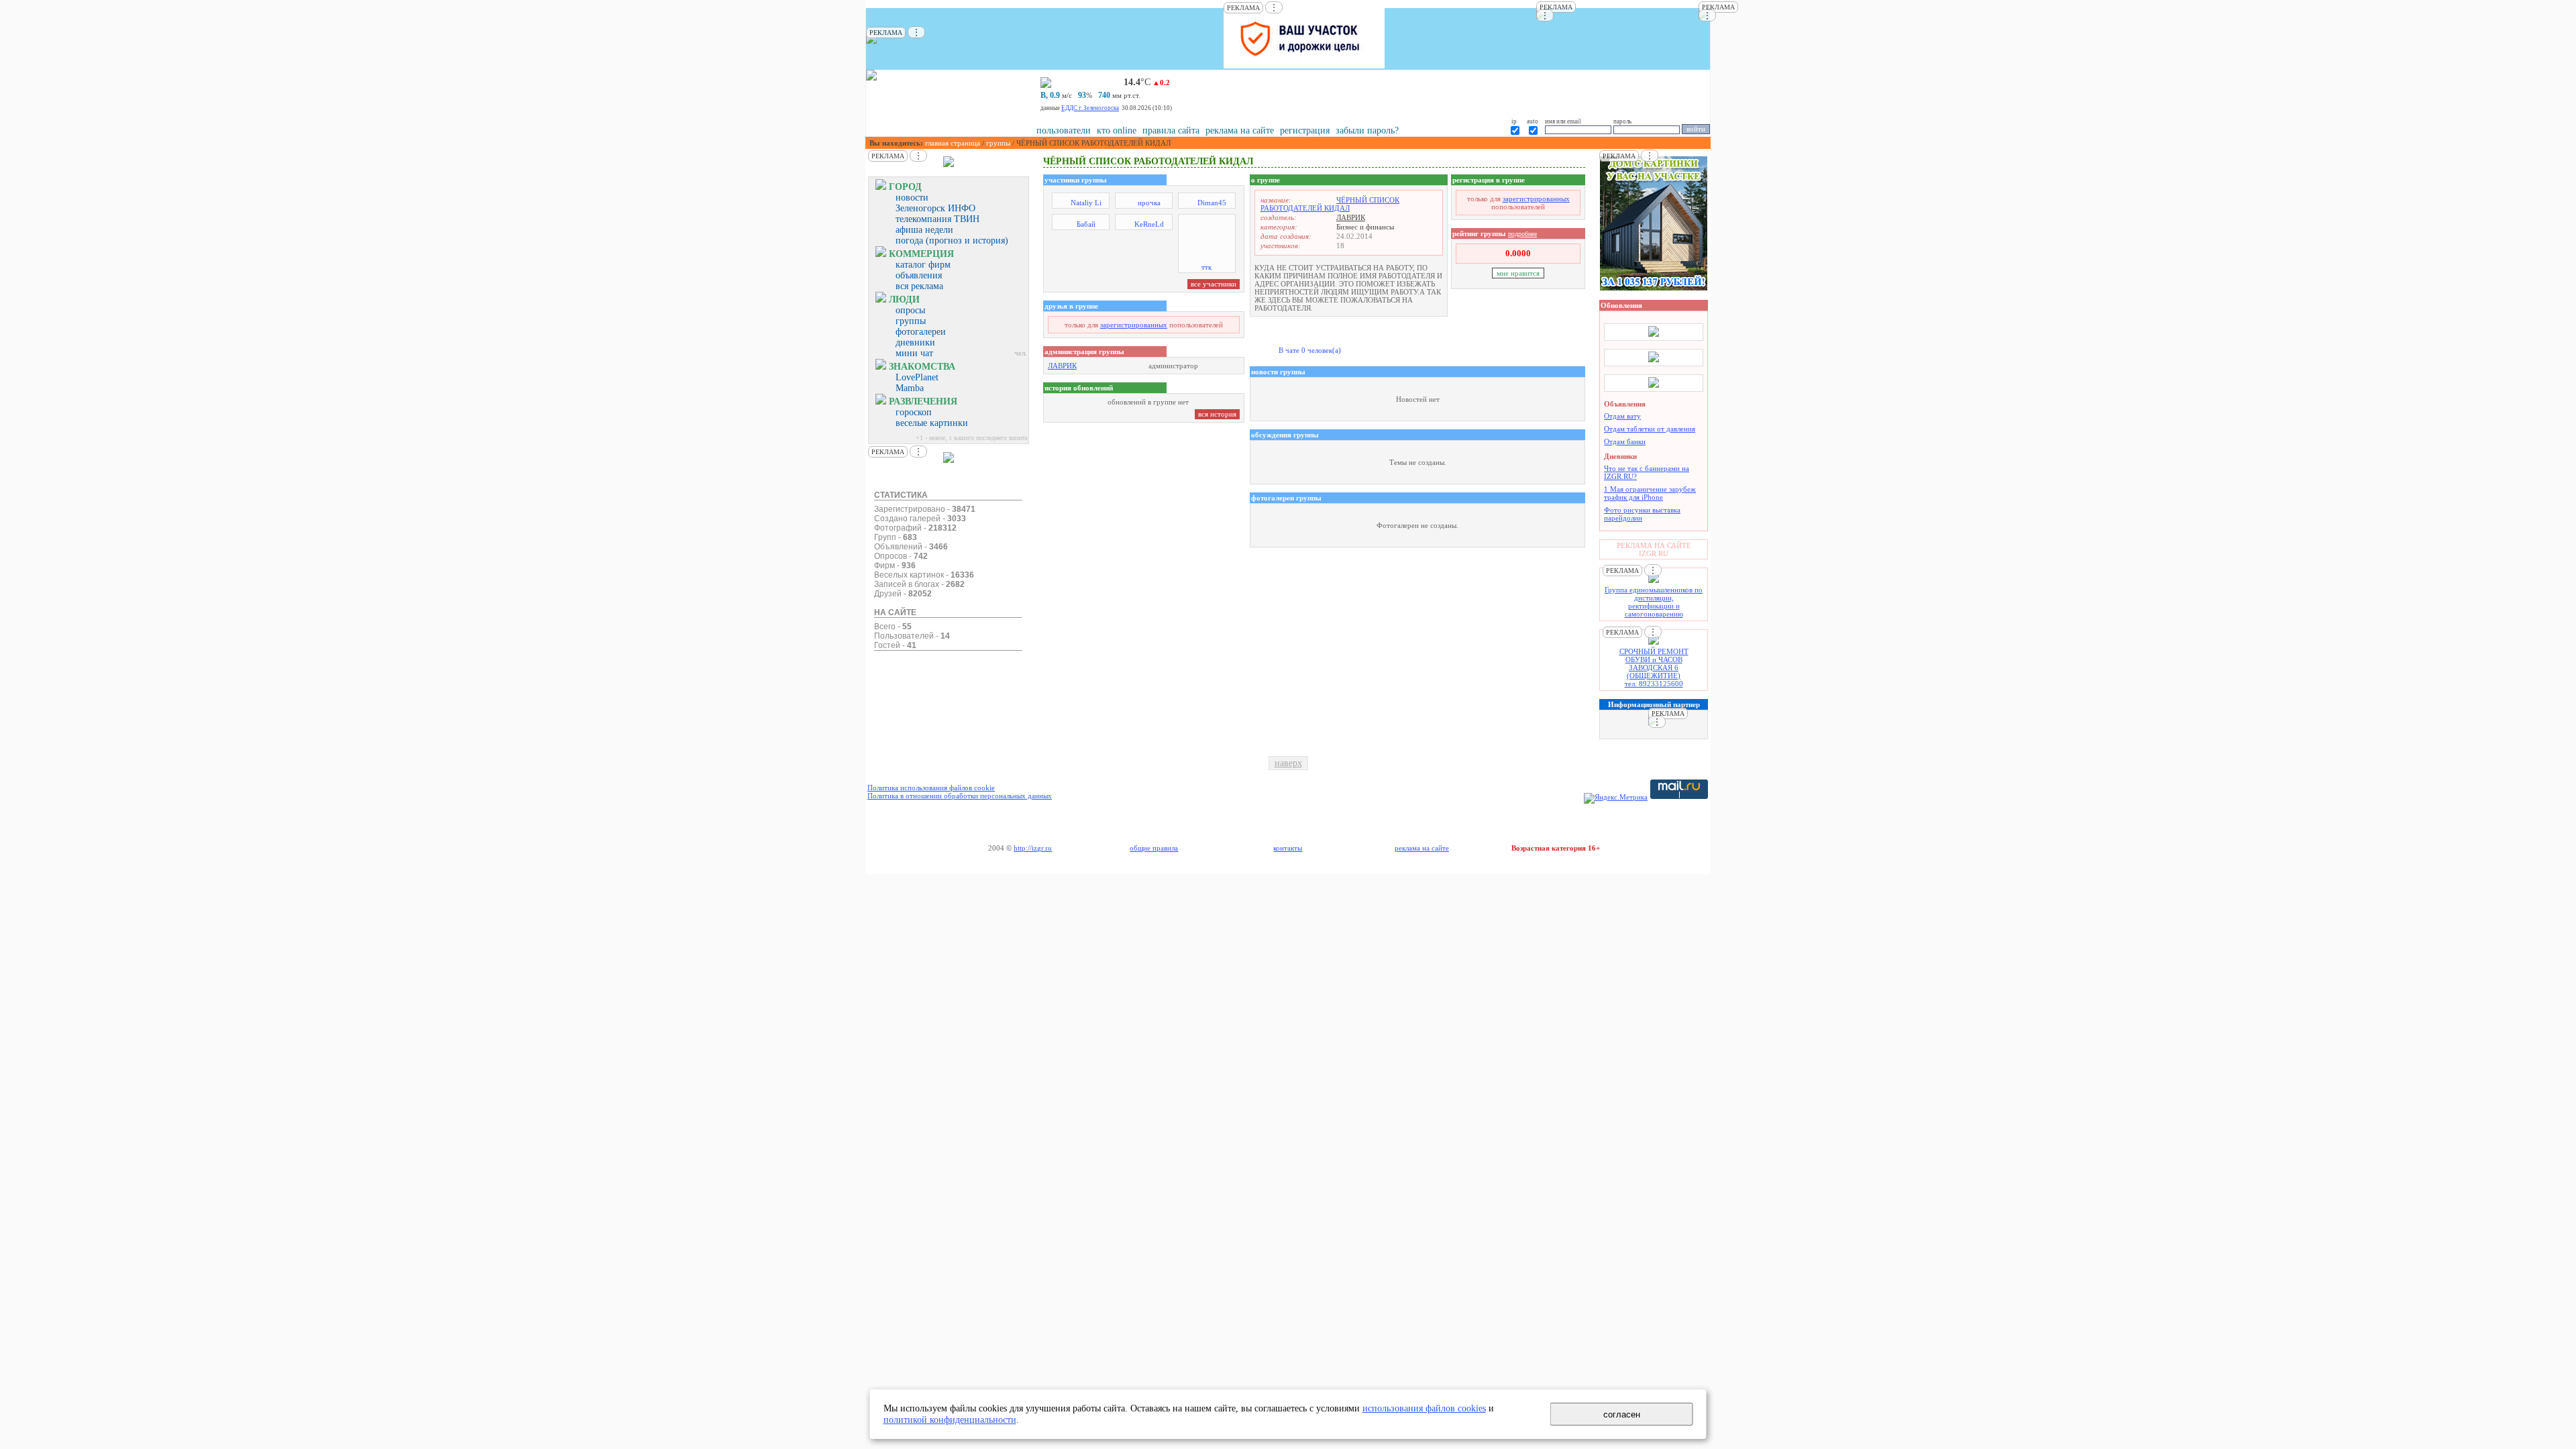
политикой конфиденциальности (950, 1419)
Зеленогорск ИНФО (935, 208)
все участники (1214, 284)
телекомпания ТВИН (937, 219)
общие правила (1154, 848)
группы (998, 143)
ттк (1206, 267)
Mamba (910, 388)
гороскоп (914, 412)
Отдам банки (1625, 441)
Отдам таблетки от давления (1650, 429)
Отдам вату (1622, 416)
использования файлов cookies (1424, 1408)
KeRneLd (1149, 224)
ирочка (1149, 203)
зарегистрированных (1134, 325)
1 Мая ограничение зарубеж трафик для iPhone (1650, 493)
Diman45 (1212, 203)
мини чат (914, 353)
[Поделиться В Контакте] (1699, 144)
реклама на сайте (1240, 130)
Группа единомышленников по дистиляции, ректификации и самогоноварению (1654, 602)
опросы (910, 310)
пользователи (1064, 130)
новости (912, 198)
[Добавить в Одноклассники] (1670, 144)
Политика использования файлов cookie (931, 788)
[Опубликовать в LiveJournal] (1640, 144)
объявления (919, 275)
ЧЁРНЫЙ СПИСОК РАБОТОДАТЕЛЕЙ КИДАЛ (1330, 204)
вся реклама (919, 286)
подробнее (1522, 234)
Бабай (1086, 224)
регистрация (1305, 130)
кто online (1117, 130)
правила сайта (1171, 130)
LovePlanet (917, 377)
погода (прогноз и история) (952, 240)
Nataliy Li (1086, 203)
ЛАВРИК (1062, 366)
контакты (1288, 848)
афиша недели (924, 230)
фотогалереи (921, 332)
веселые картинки (932, 423)
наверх (1288, 763)
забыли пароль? (1367, 130)
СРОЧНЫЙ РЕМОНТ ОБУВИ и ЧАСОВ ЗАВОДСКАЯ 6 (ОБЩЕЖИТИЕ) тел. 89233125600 (1654, 667)
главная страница (953, 143)
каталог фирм (923, 265)
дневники (915, 342)
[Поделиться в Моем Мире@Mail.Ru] (1655, 144)
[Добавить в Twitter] (1684, 144)
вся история (1217, 414)
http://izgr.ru (1033, 848)
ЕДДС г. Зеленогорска (1090, 108)
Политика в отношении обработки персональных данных (960, 796)
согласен (1622, 1414)
